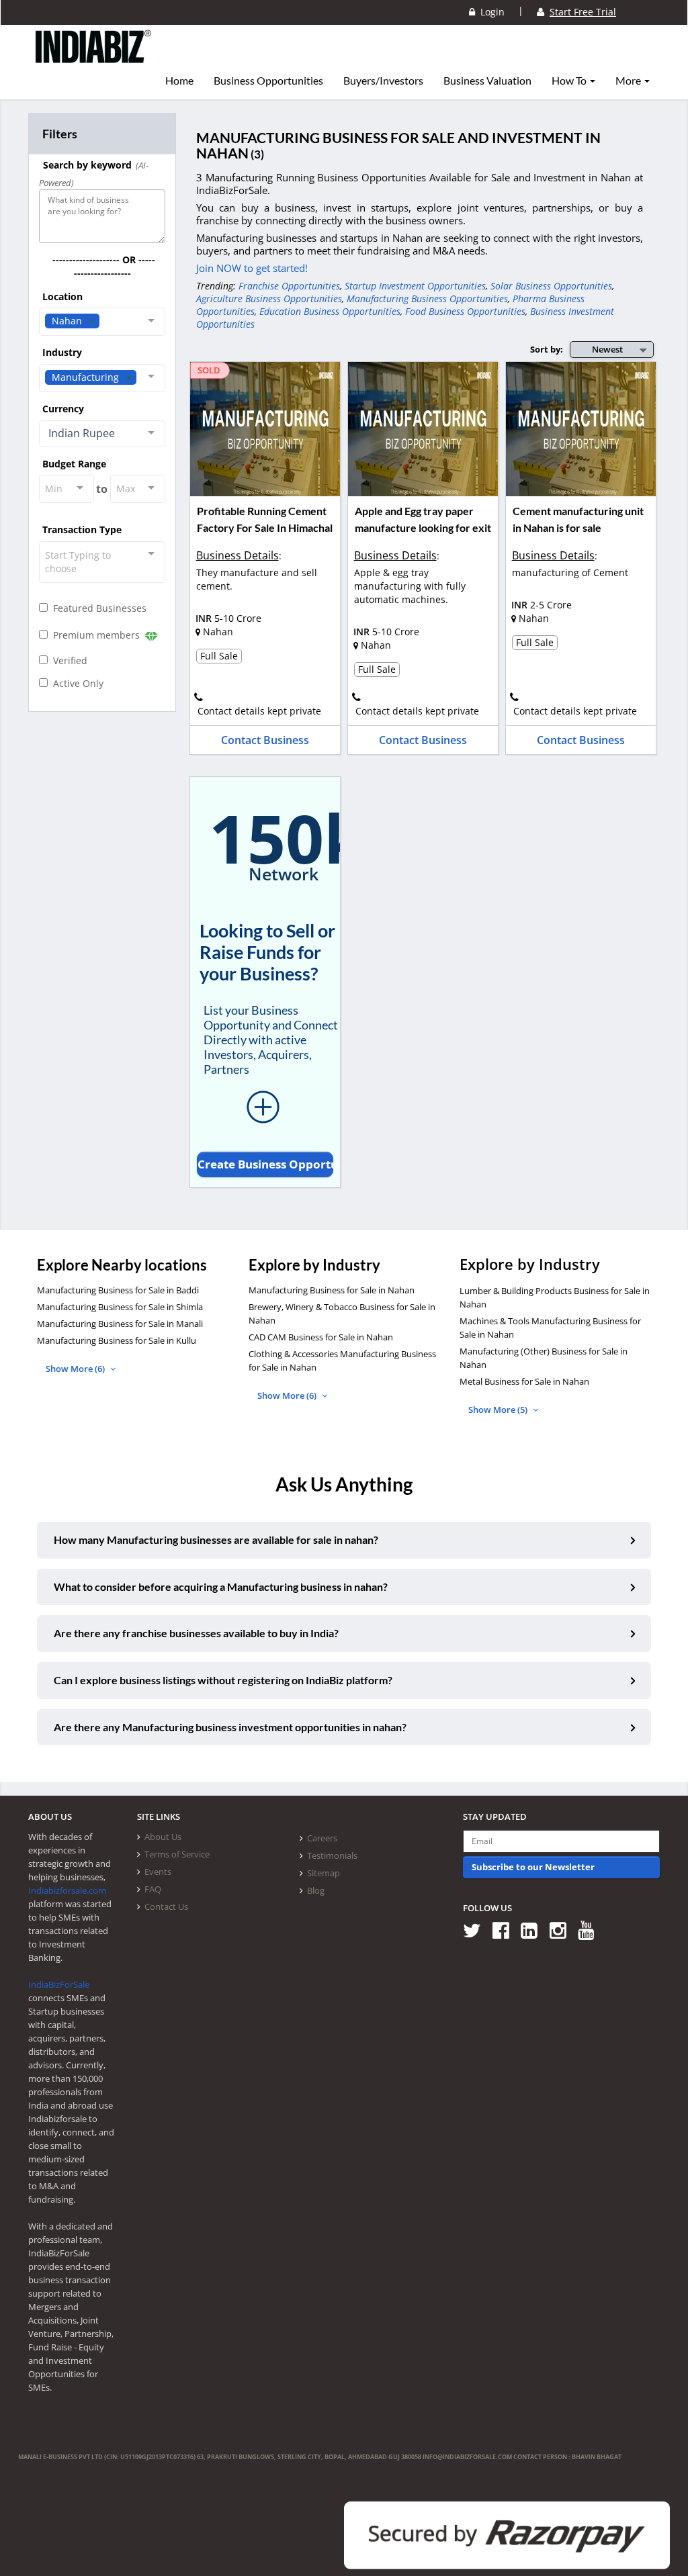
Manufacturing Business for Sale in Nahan (332, 1290)
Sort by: (547, 349)
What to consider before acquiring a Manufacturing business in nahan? (221, 1586)
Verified (68, 660)
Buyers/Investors (383, 81)
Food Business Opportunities (465, 311)
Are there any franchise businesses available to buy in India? (196, 1633)
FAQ (153, 1889)
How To (570, 81)
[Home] (94, 57)
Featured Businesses (97, 608)
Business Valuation (487, 81)
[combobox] (102, 322)
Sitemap (324, 1873)
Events (158, 1872)
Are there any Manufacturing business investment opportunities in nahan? (230, 1727)
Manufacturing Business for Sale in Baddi (118, 1290)
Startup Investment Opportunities (415, 286)
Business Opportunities (268, 81)
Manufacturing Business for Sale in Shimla (120, 1307)
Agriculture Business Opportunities (269, 298)
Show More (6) (76, 1369)
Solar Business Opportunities (551, 286)
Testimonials (332, 1855)
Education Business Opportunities (330, 311)
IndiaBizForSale (59, 1984)
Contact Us (166, 1906)
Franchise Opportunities (289, 286)
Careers (322, 1838)
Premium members (95, 635)
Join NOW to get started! (252, 268)
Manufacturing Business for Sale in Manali (120, 1324)
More (629, 81)
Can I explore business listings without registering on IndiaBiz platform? (223, 1680)
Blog (316, 1890)
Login (490, 12)
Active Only (76, 683)
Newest (607, 349)
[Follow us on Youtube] (591, 1930)
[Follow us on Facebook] (506, 1930)
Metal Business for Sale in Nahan (524, 1381)
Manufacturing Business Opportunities (427, 298)
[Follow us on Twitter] (477, 1930)
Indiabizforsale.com (67, 1890)
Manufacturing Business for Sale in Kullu (117, 1340)
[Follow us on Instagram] (563, 1930)
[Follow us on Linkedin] (534, 1930)
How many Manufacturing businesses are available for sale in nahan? (216, 1539)
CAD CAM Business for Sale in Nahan (321, 1337)
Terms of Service (177, 1854)
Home (179, 81)
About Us (163, 1837)
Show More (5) (499, 1410)
